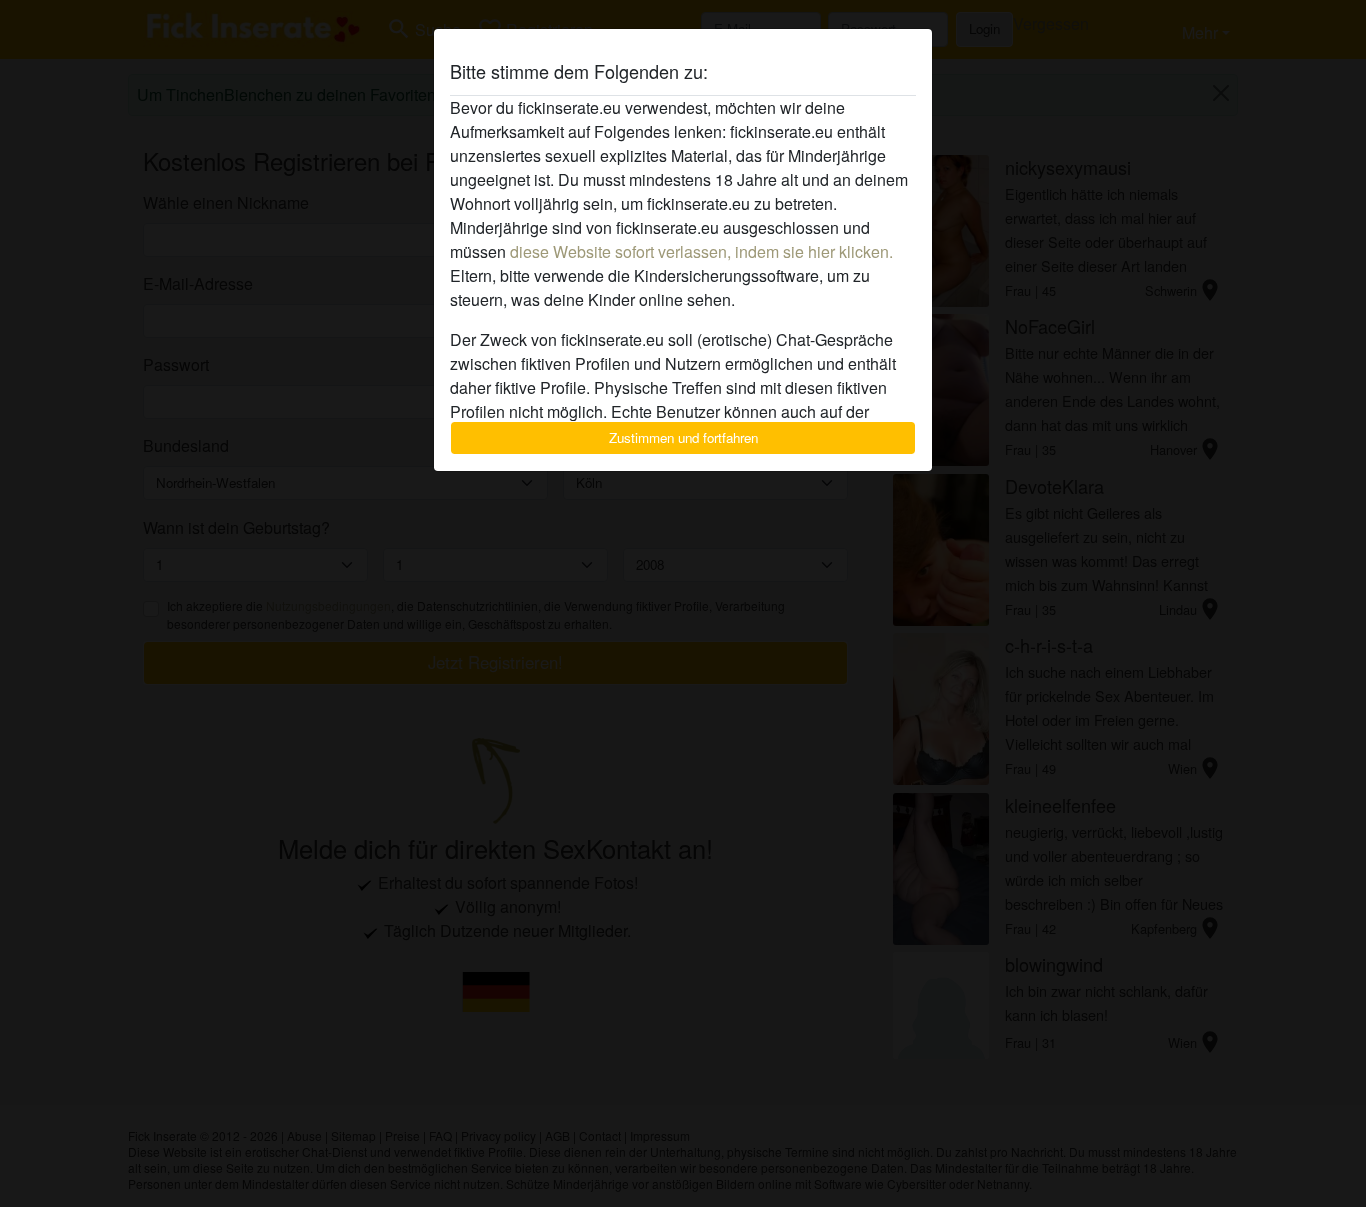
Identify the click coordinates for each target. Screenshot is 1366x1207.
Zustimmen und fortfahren (683, 437)
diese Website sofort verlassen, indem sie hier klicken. (701, 251)
